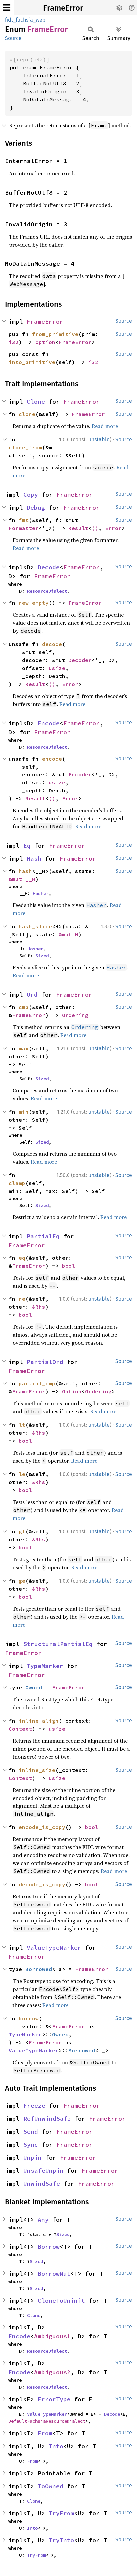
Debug (36, 508)
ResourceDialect (47, 591)
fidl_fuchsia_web (25, 20)
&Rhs (39, 1307)
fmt (24, 520)
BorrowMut (54, 2273)
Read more (105, 426)
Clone (36, 402)
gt (22, 1531)
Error (113, 528)
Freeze (34, 2105)
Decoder (80, 660)
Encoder (80, 774)
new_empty (34, 603)
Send (31, 2131)
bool (68, 1266)
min (24, 1112)
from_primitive (55, 334)
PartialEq (43, 1236)
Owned (34, 1687)
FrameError (63, 8)
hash (25, 871)
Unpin (32, 2157)
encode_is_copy (42, 1827)
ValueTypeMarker (54, 1948)
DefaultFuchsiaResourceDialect (47, 2421)
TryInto (61, 2540)
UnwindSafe (42, 2183)
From (45, 2433)
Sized (42, 956)
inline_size (37, 1770)
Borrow (49, 2246)
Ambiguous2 (52, 2372)
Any (43, 2219)
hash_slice (35, 926)
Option (45, 342)
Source (13, 38)
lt (22, 1425)
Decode (49, 567)
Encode (49, 723)
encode (52, 759)
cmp (24, 1007)
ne (22, 1299)
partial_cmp (37, 1383)
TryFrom (61, 2513)
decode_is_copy (42, 1884)
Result (78, 528)
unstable (99, 440)
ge (22, 1581)
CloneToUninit (61, 2300)
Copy (31, 495)
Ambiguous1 (52, 2336)
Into (56, 2446)
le (22, 1474)
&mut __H (22, 879)
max (24, 1048)
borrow (29, 2018)
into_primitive (32, 362)
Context (20, 1729)
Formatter (24, 528)
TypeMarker (45, 1666)
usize (57, 668)
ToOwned (50, 2486)
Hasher (41, 893)
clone (27, 414)
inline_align (39, 1721)
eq (22, 1258)
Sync (31, 2144)
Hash (34, 859)
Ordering (75, 1015)
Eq (27, 846)
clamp (17, 1183)
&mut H (68, 934)
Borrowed (39, 1969)
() (95, 528)
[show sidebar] (7, 7)
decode (52, 644)
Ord (32, 995)
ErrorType (54, 2399)
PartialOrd (45, 1362)
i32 (14, 342)
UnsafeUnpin (43, 2170)
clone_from (25, 447)
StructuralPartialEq (58, 1644)
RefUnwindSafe (47, 2118)
